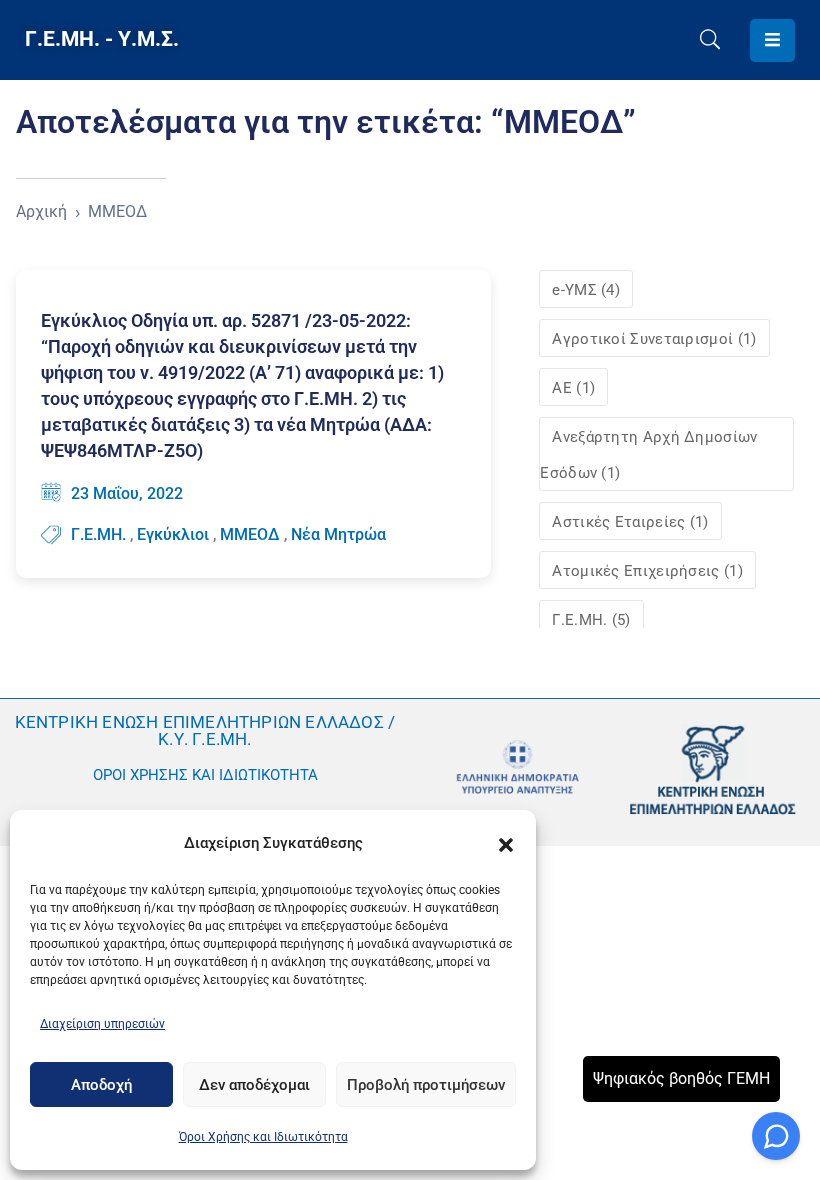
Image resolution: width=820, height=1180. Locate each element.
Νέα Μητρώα (338, 534)
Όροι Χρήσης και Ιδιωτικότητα (263, 1137)
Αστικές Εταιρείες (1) (630, 522)
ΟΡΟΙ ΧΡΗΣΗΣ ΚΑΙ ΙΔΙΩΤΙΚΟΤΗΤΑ (205, 775)
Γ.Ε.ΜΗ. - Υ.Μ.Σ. (102, 39)
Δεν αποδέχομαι (254, 1085)
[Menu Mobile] (772, 40)
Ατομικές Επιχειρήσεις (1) (647, 571)
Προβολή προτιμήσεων (426, 1085)
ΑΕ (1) (573, 388)
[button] (506, 843)
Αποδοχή (101, 1085)
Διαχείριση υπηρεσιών (102, 1024)
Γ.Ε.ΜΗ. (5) (591, 620)
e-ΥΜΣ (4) (586, 290)
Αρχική (41, 211)
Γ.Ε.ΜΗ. (98, 534)
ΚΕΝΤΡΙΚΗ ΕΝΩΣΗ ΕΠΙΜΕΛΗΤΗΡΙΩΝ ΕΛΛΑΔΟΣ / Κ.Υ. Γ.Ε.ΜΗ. (205, 730)
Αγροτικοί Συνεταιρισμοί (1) (654, 339)
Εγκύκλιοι (173, 534)
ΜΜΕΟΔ (250, 534)
